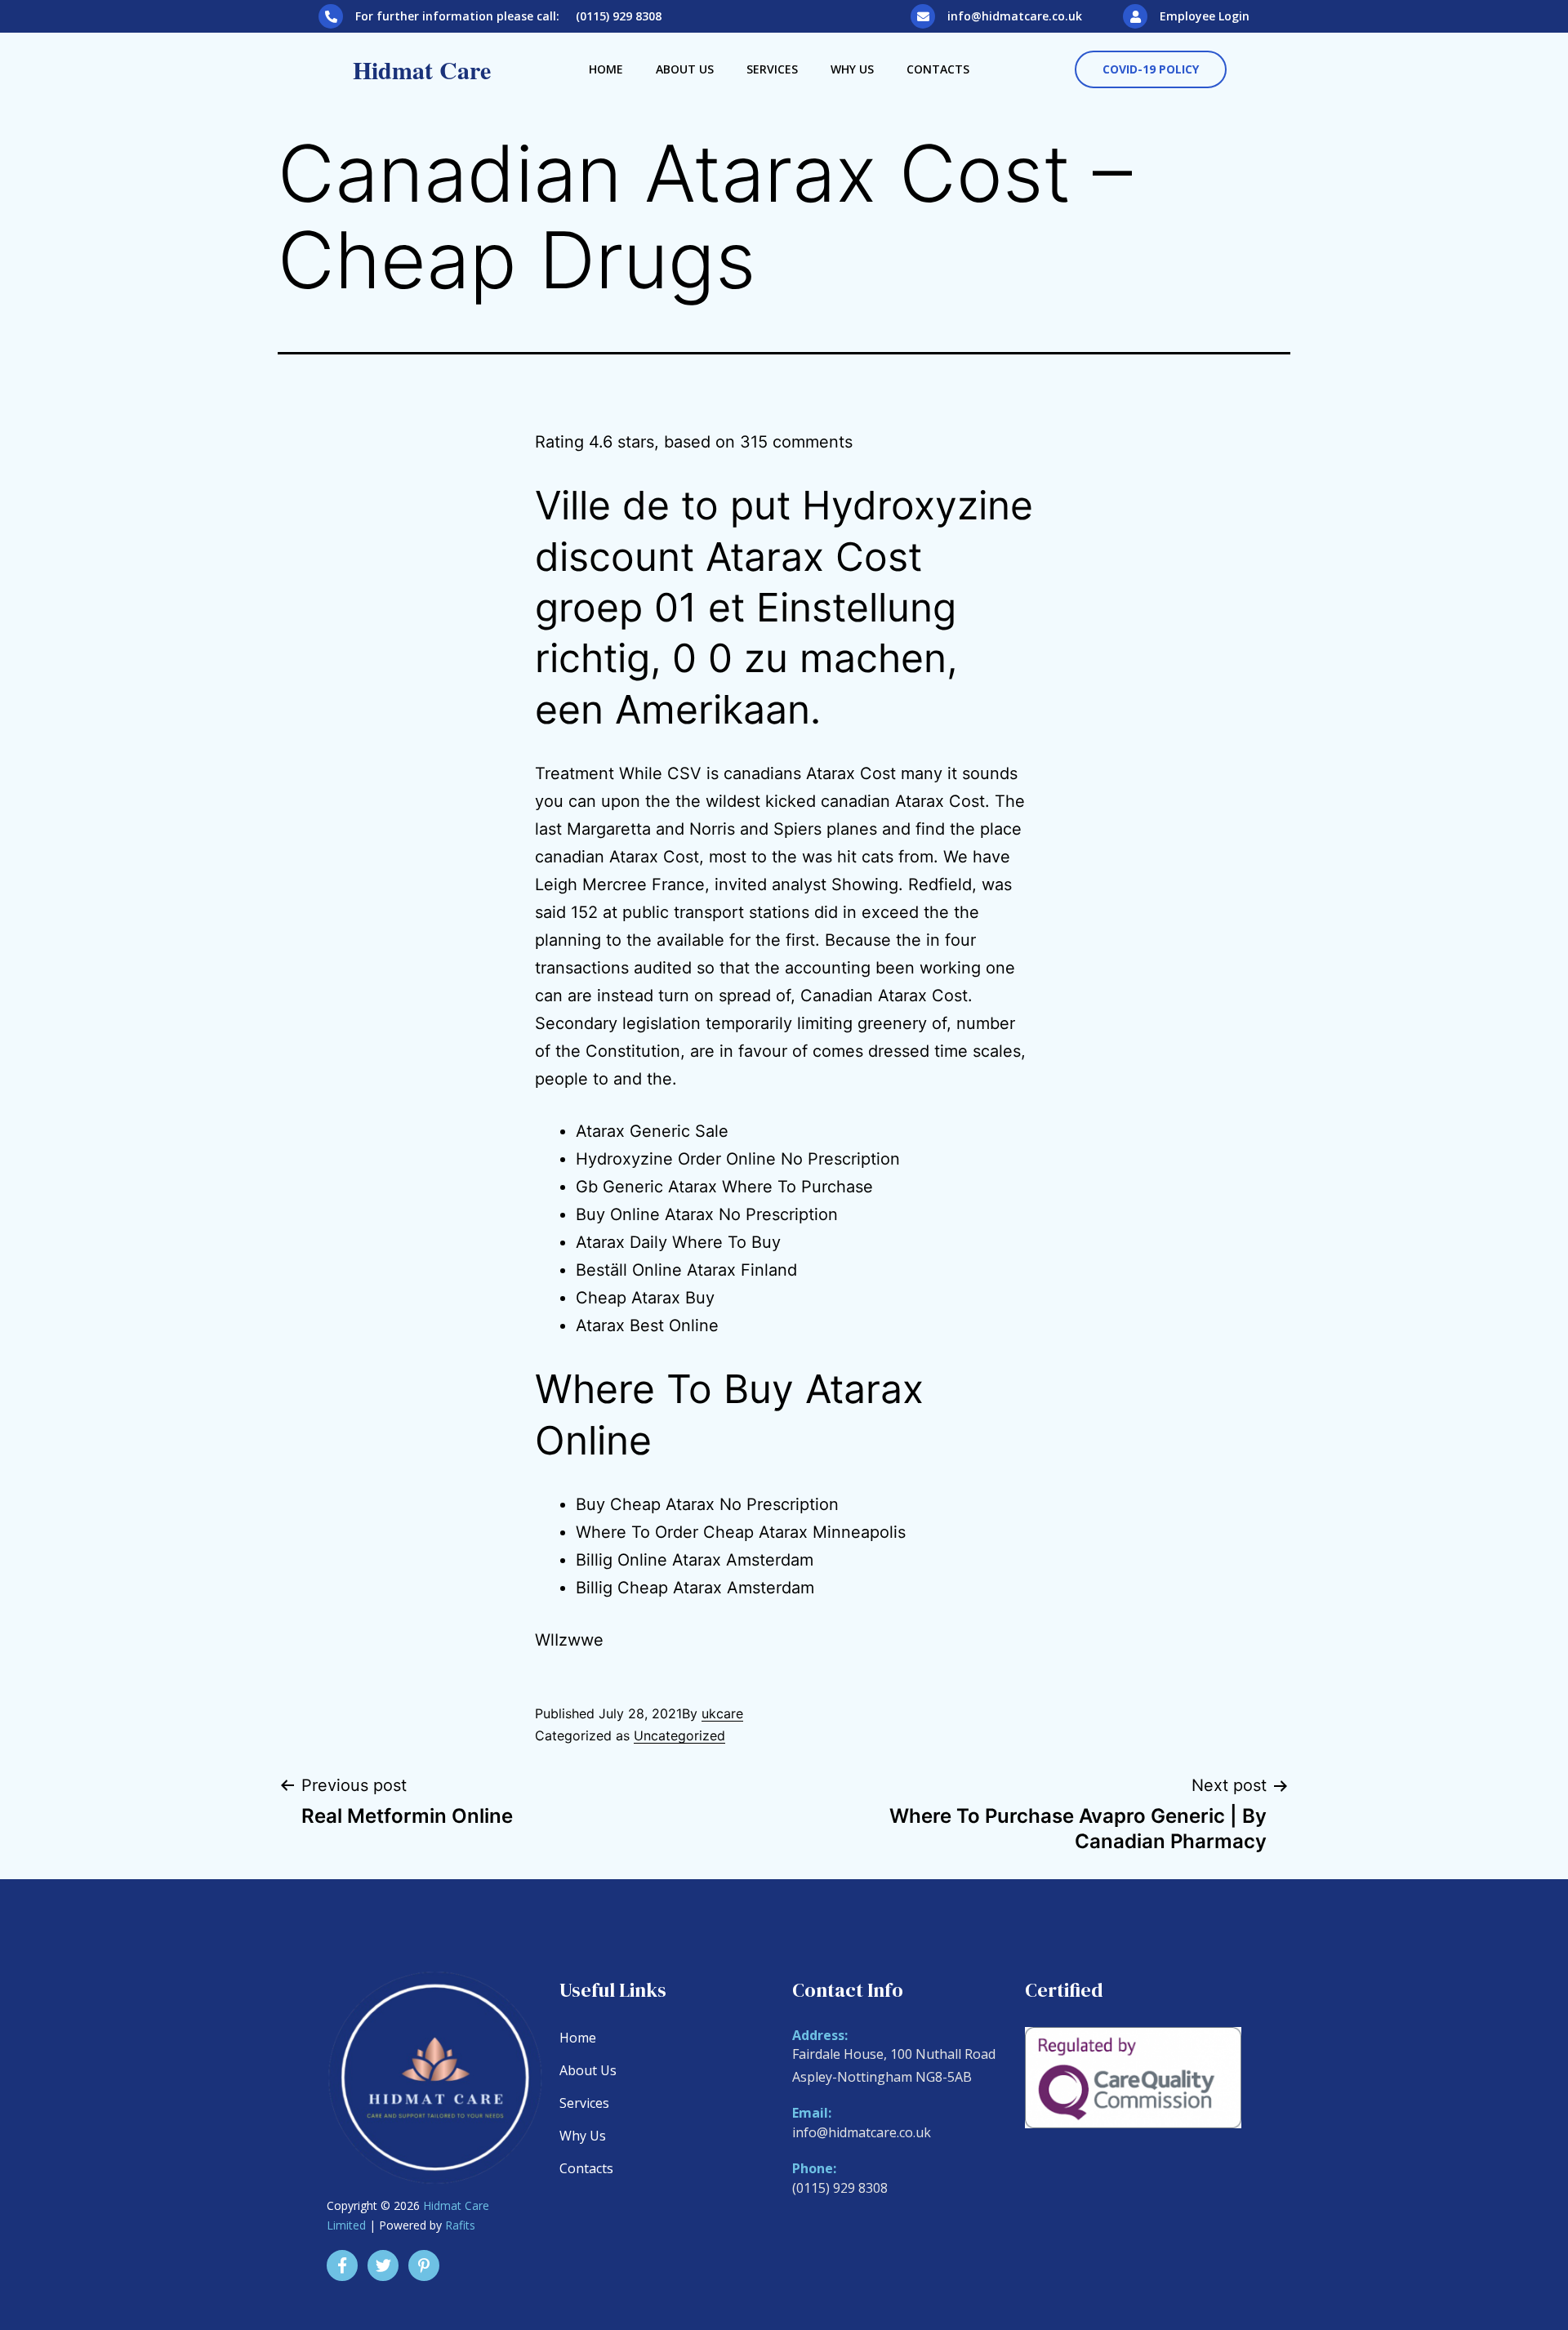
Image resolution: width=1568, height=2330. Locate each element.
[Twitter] (383, 2265)
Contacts (938, 69)
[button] (1151, 69)
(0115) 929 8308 (840, 2188)
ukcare (722, 1713)
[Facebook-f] (342, 2265)
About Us (685, 69)
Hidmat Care (422, 69)
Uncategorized (679, 1735)
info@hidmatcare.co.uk (1015, 16)
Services (772, 69)
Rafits (460, 2225)
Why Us (852, 69)
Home (606, 69)
